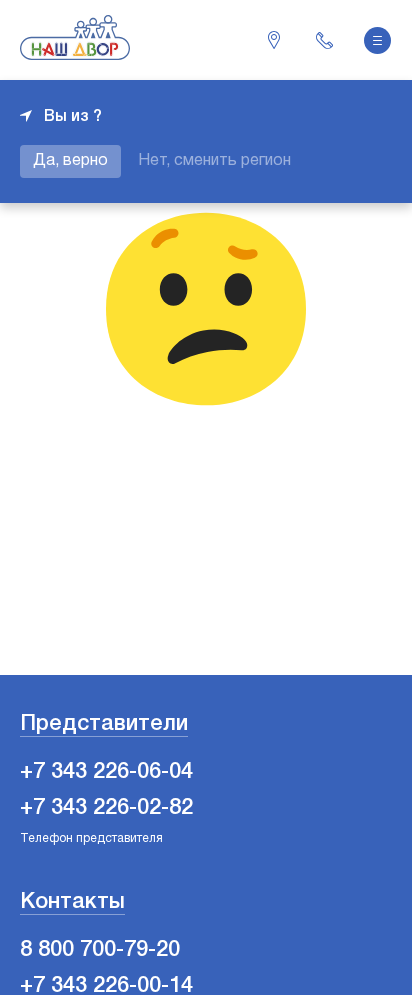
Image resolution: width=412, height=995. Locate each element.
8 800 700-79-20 (100, 950)
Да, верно (70, 161)
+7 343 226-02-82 (106, 808)
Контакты (72, 902)
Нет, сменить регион (214, 161)
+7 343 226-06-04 (324, 40)
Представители (104, 724)
